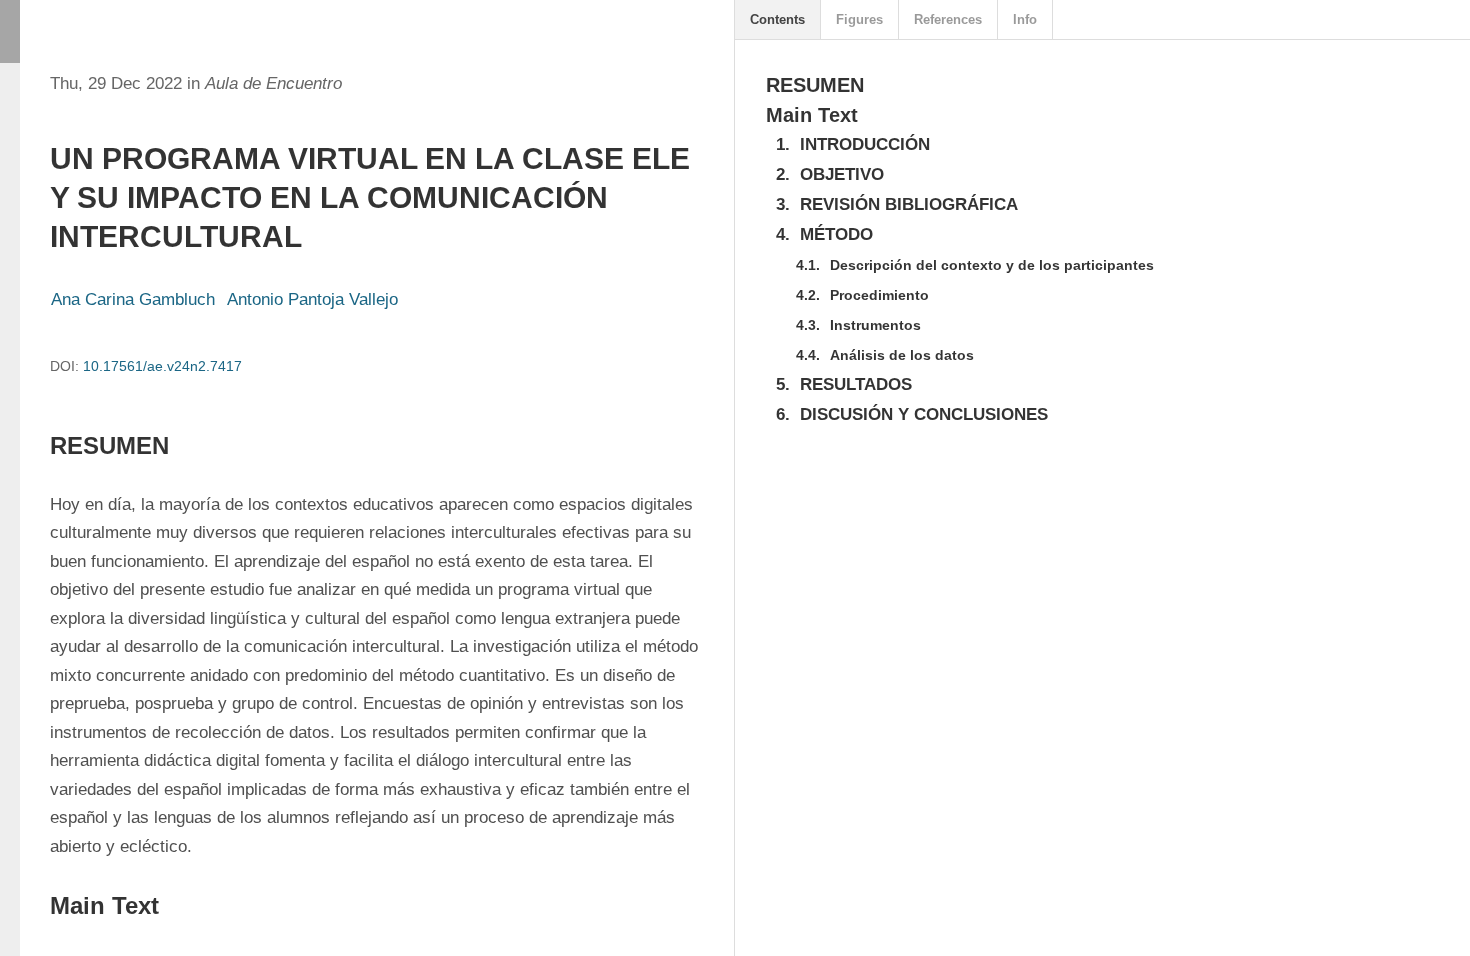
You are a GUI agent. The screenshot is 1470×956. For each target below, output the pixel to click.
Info (1025, 19)
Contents (777, 19)
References (948, 19)
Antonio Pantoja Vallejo (312, 299)
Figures (859, 19)
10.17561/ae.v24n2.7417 (162, 366)
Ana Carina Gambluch (133, 299)
